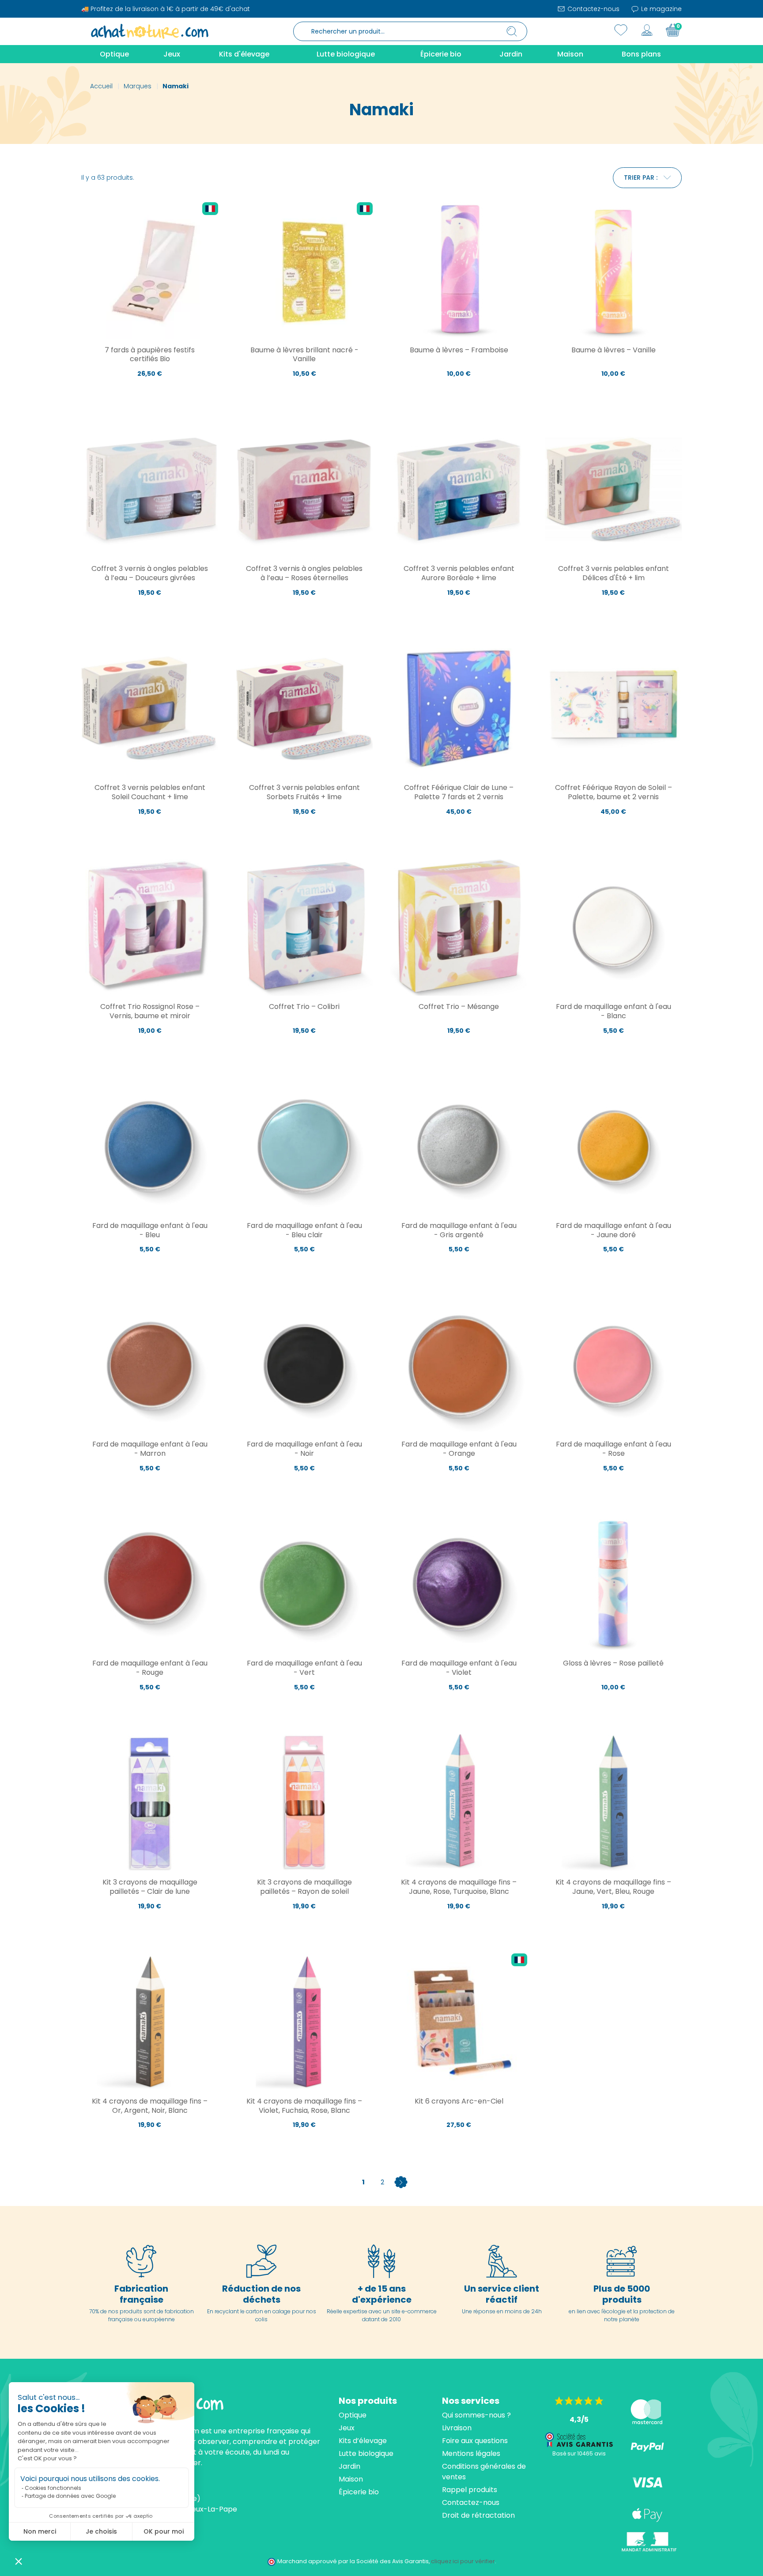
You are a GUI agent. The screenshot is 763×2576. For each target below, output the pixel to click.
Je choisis (101, 2531)
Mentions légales (471, 2453)
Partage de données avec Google (70, 2496)
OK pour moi (164, 2531)
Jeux (347, 2428)
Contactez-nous (593, 9)
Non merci (40, 2531)
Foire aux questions (475, 2441)
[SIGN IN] (647, 30)
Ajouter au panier (150, 393)
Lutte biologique (366, 2453)
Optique (353, 2415)
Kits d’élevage (363, 2441)
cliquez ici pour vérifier (463, 2561)
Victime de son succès (150, 612)
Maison (351, 2479)
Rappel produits (470, 2490)
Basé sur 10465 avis (579, 2453)
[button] (19, 2561)
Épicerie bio (359, 2492)
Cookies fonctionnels (53, 2488)
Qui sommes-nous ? (476, 2415)
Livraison (457, 2428)
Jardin (349, 2466)
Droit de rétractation (478, 2515)
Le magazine (661, 9)
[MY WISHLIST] (621, 30)
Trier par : (641, 178)
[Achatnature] (150, 31)
